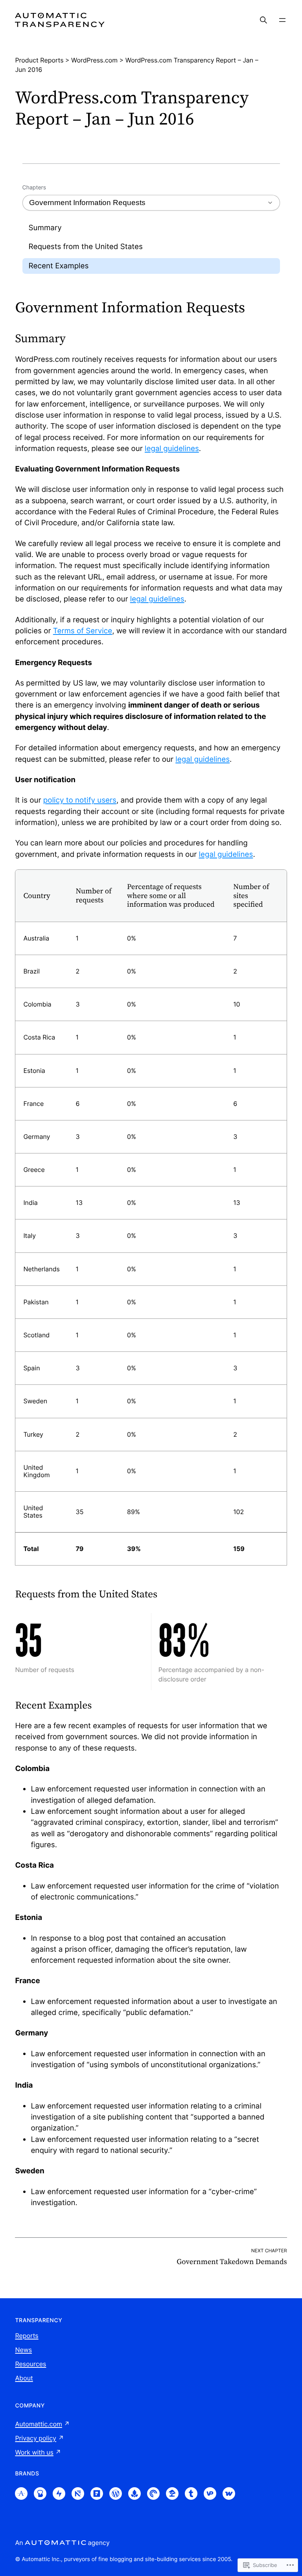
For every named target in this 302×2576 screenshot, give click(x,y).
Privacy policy (36, 2438)
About (24, 2378)
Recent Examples (59, 266)
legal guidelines (172, 448)
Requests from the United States (86, 247)
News (23, 2350)
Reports (27, 2336)
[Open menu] (282, 20)
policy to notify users (80, 800)
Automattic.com (38, 2424)
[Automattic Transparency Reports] (60, 20)
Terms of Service (83, 631)
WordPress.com (94, 60)
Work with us (34, 2452)
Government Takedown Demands (232, 2262)
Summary (45, 228)
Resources (30, 2364)
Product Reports (39, 60)
